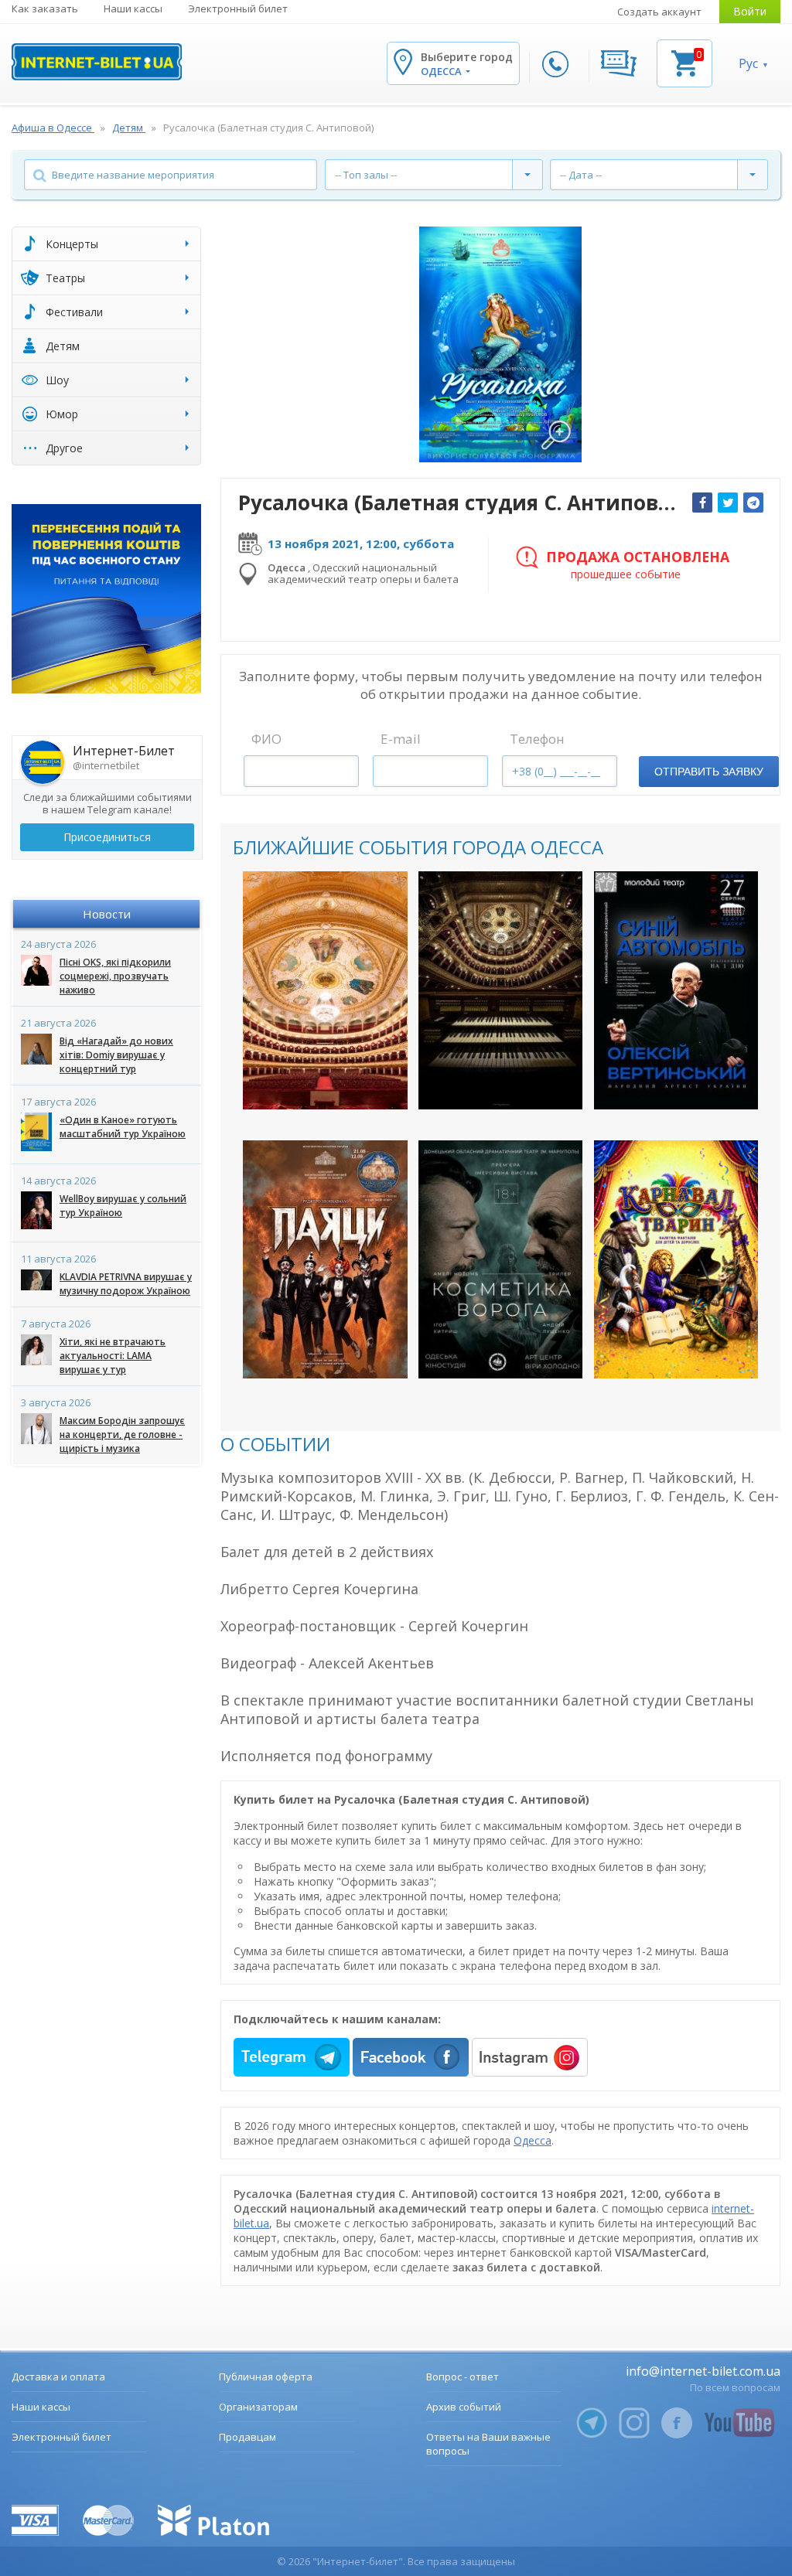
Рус (748, 63)
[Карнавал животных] (676, 1259)
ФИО (266, 739)
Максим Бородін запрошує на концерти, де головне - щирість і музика (122, 1435)
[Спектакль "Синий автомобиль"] (676, 990)
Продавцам (247, 2437)
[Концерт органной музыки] (501, 990)
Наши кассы (133, 9)
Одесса (533, 2140)
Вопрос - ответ (463, 2377)
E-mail (401, 739)
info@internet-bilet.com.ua (703, 2371)
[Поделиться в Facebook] (702, 503)
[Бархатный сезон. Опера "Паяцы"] (325, 1259)
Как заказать (45, 9)
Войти (750, 11)
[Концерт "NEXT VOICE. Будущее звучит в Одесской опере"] (325, 990)
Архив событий (464, 2407)
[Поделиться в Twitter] (728, 503)
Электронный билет (238, 9)
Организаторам (258, 2407)
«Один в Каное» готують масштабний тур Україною (123, 1127)
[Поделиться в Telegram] (753, 503)
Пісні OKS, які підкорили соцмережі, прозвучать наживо (115, 976)
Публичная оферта (266, 2377)
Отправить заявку (709, 772)
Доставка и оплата (58, 2377)
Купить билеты (315, 1084)
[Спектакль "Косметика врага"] (501, 1259)
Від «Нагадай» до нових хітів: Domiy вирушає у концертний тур (116, 1055)
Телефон (537, 739)
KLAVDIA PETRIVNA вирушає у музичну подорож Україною (126, 1284)
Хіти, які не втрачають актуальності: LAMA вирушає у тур (113, 1356)
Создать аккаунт (659, 12)
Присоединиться (107, 837)
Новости (107, 914)
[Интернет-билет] (97, 62)
